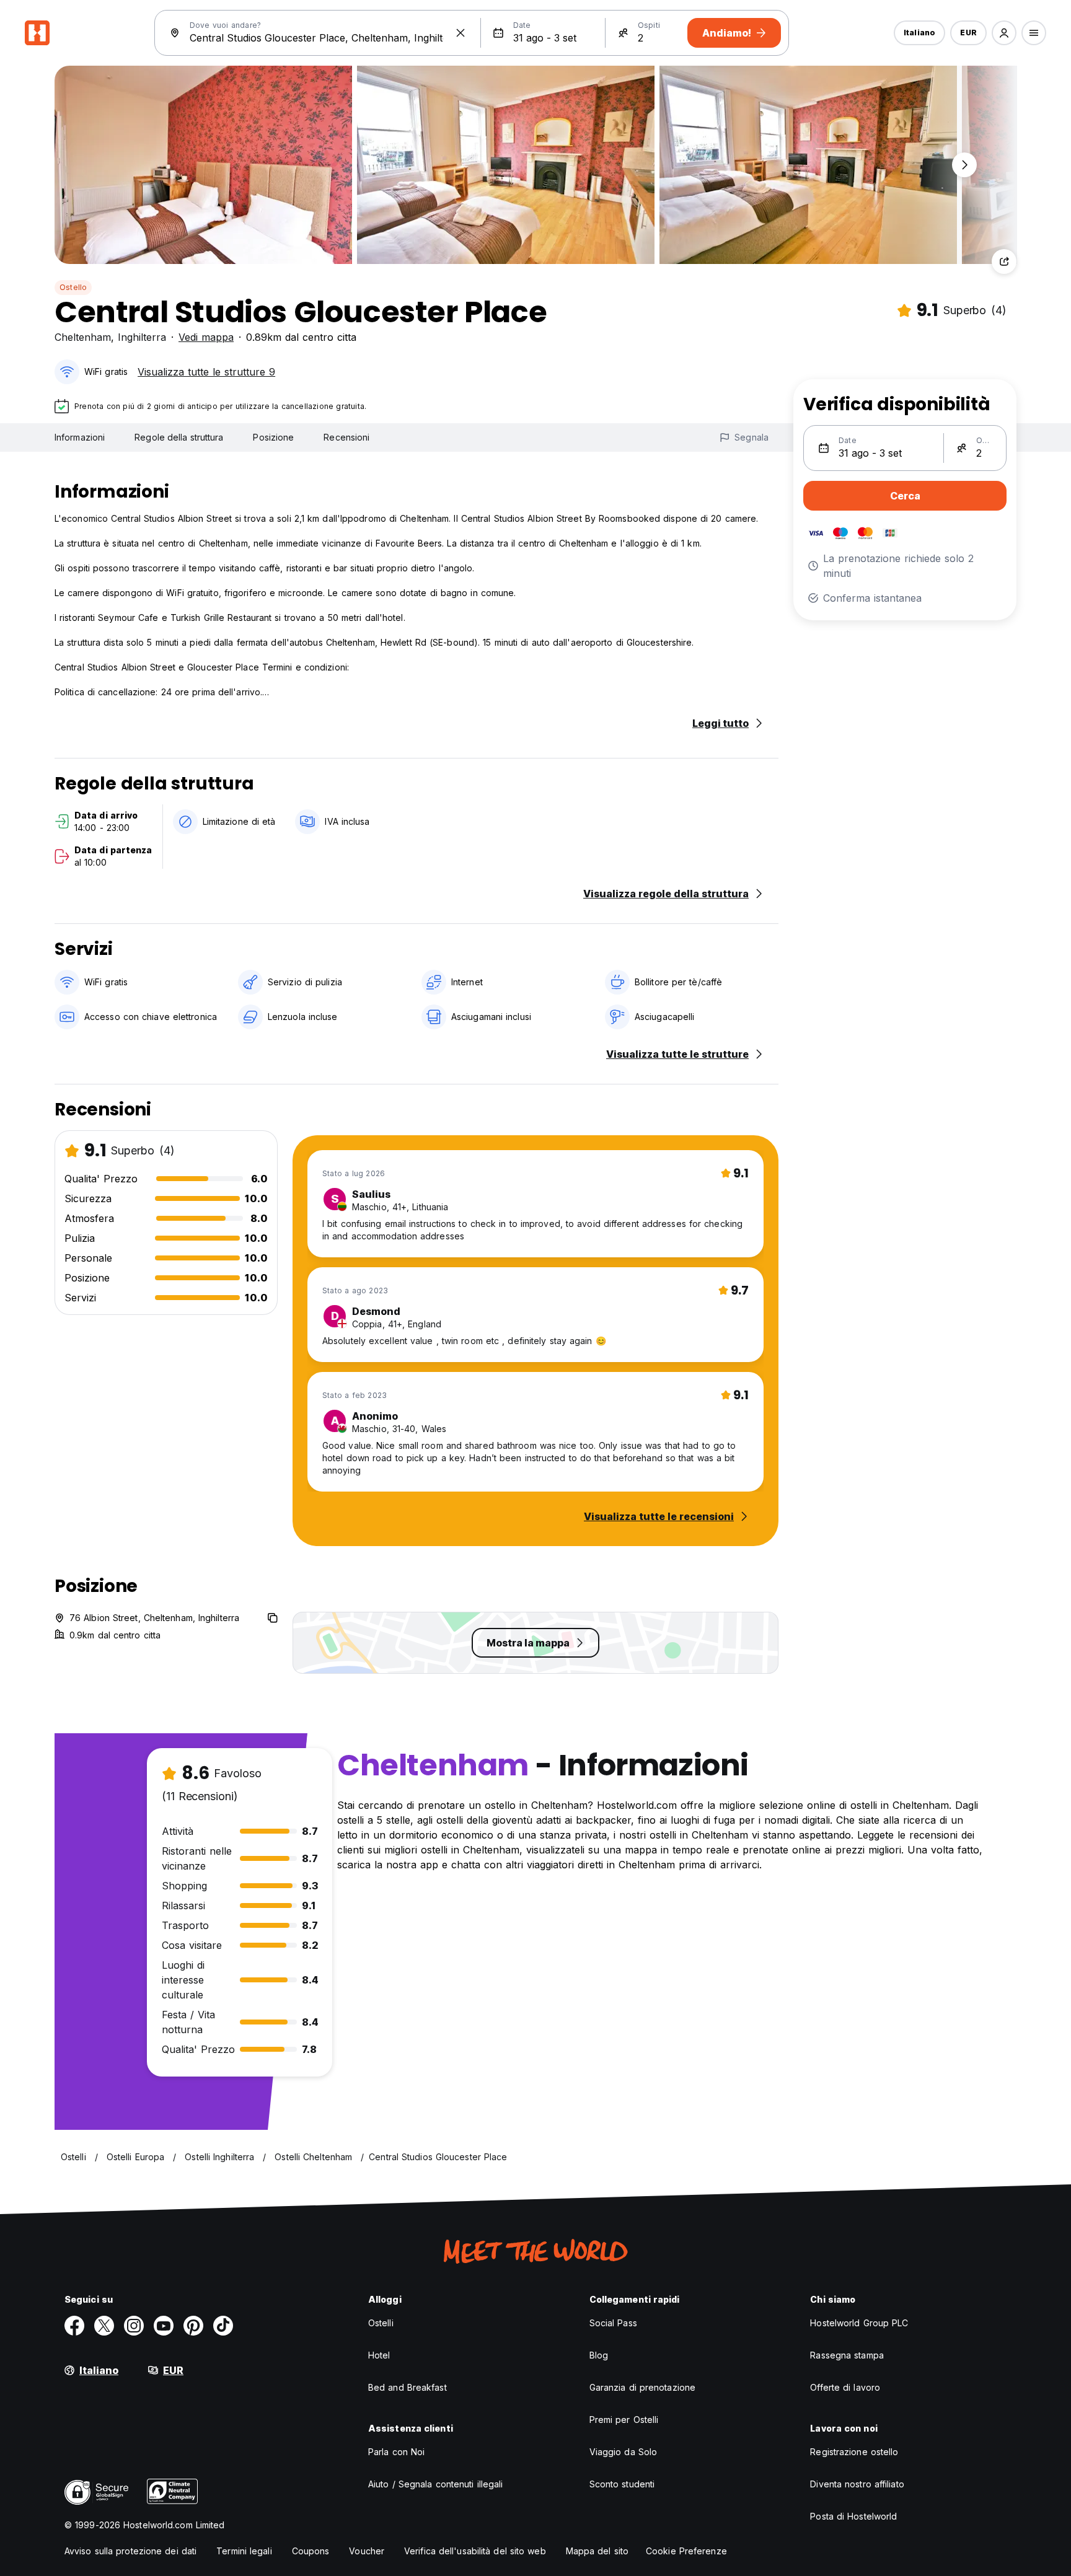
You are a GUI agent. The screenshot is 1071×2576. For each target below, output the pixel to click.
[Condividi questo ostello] (1004, 262)
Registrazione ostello (854, 2452)
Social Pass (613, 2323)
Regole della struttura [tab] (179, 437)
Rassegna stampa (847, 2355)
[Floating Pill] (964, 165)
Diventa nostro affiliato (857, 2484)
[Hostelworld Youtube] (164, 2326)
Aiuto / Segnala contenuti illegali (435, 2484)
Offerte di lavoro (845, 2387)
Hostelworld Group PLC (859, 2323)
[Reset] (461, 33)
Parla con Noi (396, 2452)
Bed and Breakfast (408, 2387)
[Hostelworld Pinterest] (193, 2326)
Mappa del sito (597, 2551)
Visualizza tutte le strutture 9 (206, 372)
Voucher (367, 2551)
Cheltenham (83, 337)
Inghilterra (142, 337)
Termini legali (244, 2551)
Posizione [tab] (273, 437)
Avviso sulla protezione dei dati (130, 2551)
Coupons (311, 2551)
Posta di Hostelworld (853, 2516)
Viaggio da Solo (624, 2452)
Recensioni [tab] (346, 437)
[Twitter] (104, 2326)
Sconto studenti (622, 2484)
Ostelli (381, 2323)
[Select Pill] (1004, 33)
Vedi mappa (206, 337)
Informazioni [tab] (80, 437)
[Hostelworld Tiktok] (223, 2326)
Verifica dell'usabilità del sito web (475, 2551)
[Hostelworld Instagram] (134, 2326)
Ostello (73, 287)
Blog (599, 2355)
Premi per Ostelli (624, 2420)
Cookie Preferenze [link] (686, 2551)
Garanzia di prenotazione (642, 2387)
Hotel (379, 2355)
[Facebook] (74, 2326)
